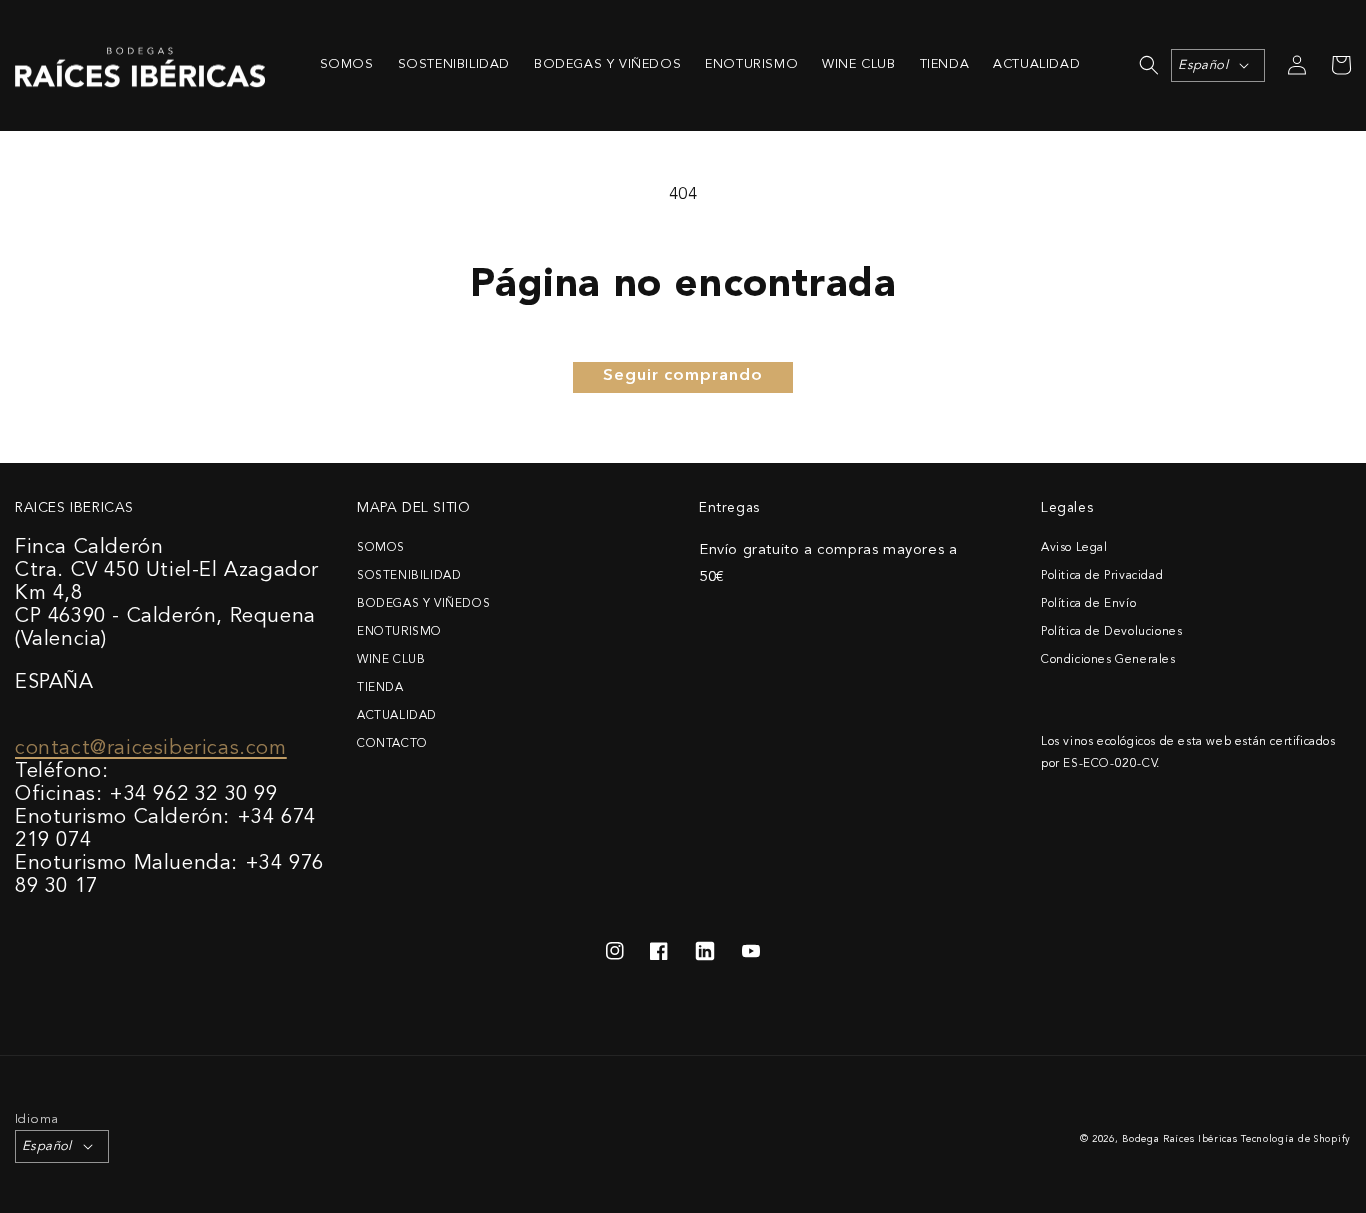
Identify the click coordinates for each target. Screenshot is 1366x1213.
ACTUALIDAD (397, 716)
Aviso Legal (1074, 548)
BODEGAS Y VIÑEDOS (423, 604)
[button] (1149, 65)
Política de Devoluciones (1111, 632)
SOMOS (381, 548)
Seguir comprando (683, 376)
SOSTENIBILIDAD (409, 576)
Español (1203, 65)
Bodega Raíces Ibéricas (1179, 1139)
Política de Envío (1088, 604)
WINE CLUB (391, 660)
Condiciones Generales (1108, 660)
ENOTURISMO (399, 632)
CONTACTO (392, 744)
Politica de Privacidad (1102, 576)
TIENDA (380, 688)
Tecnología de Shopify (1296, 1139)
